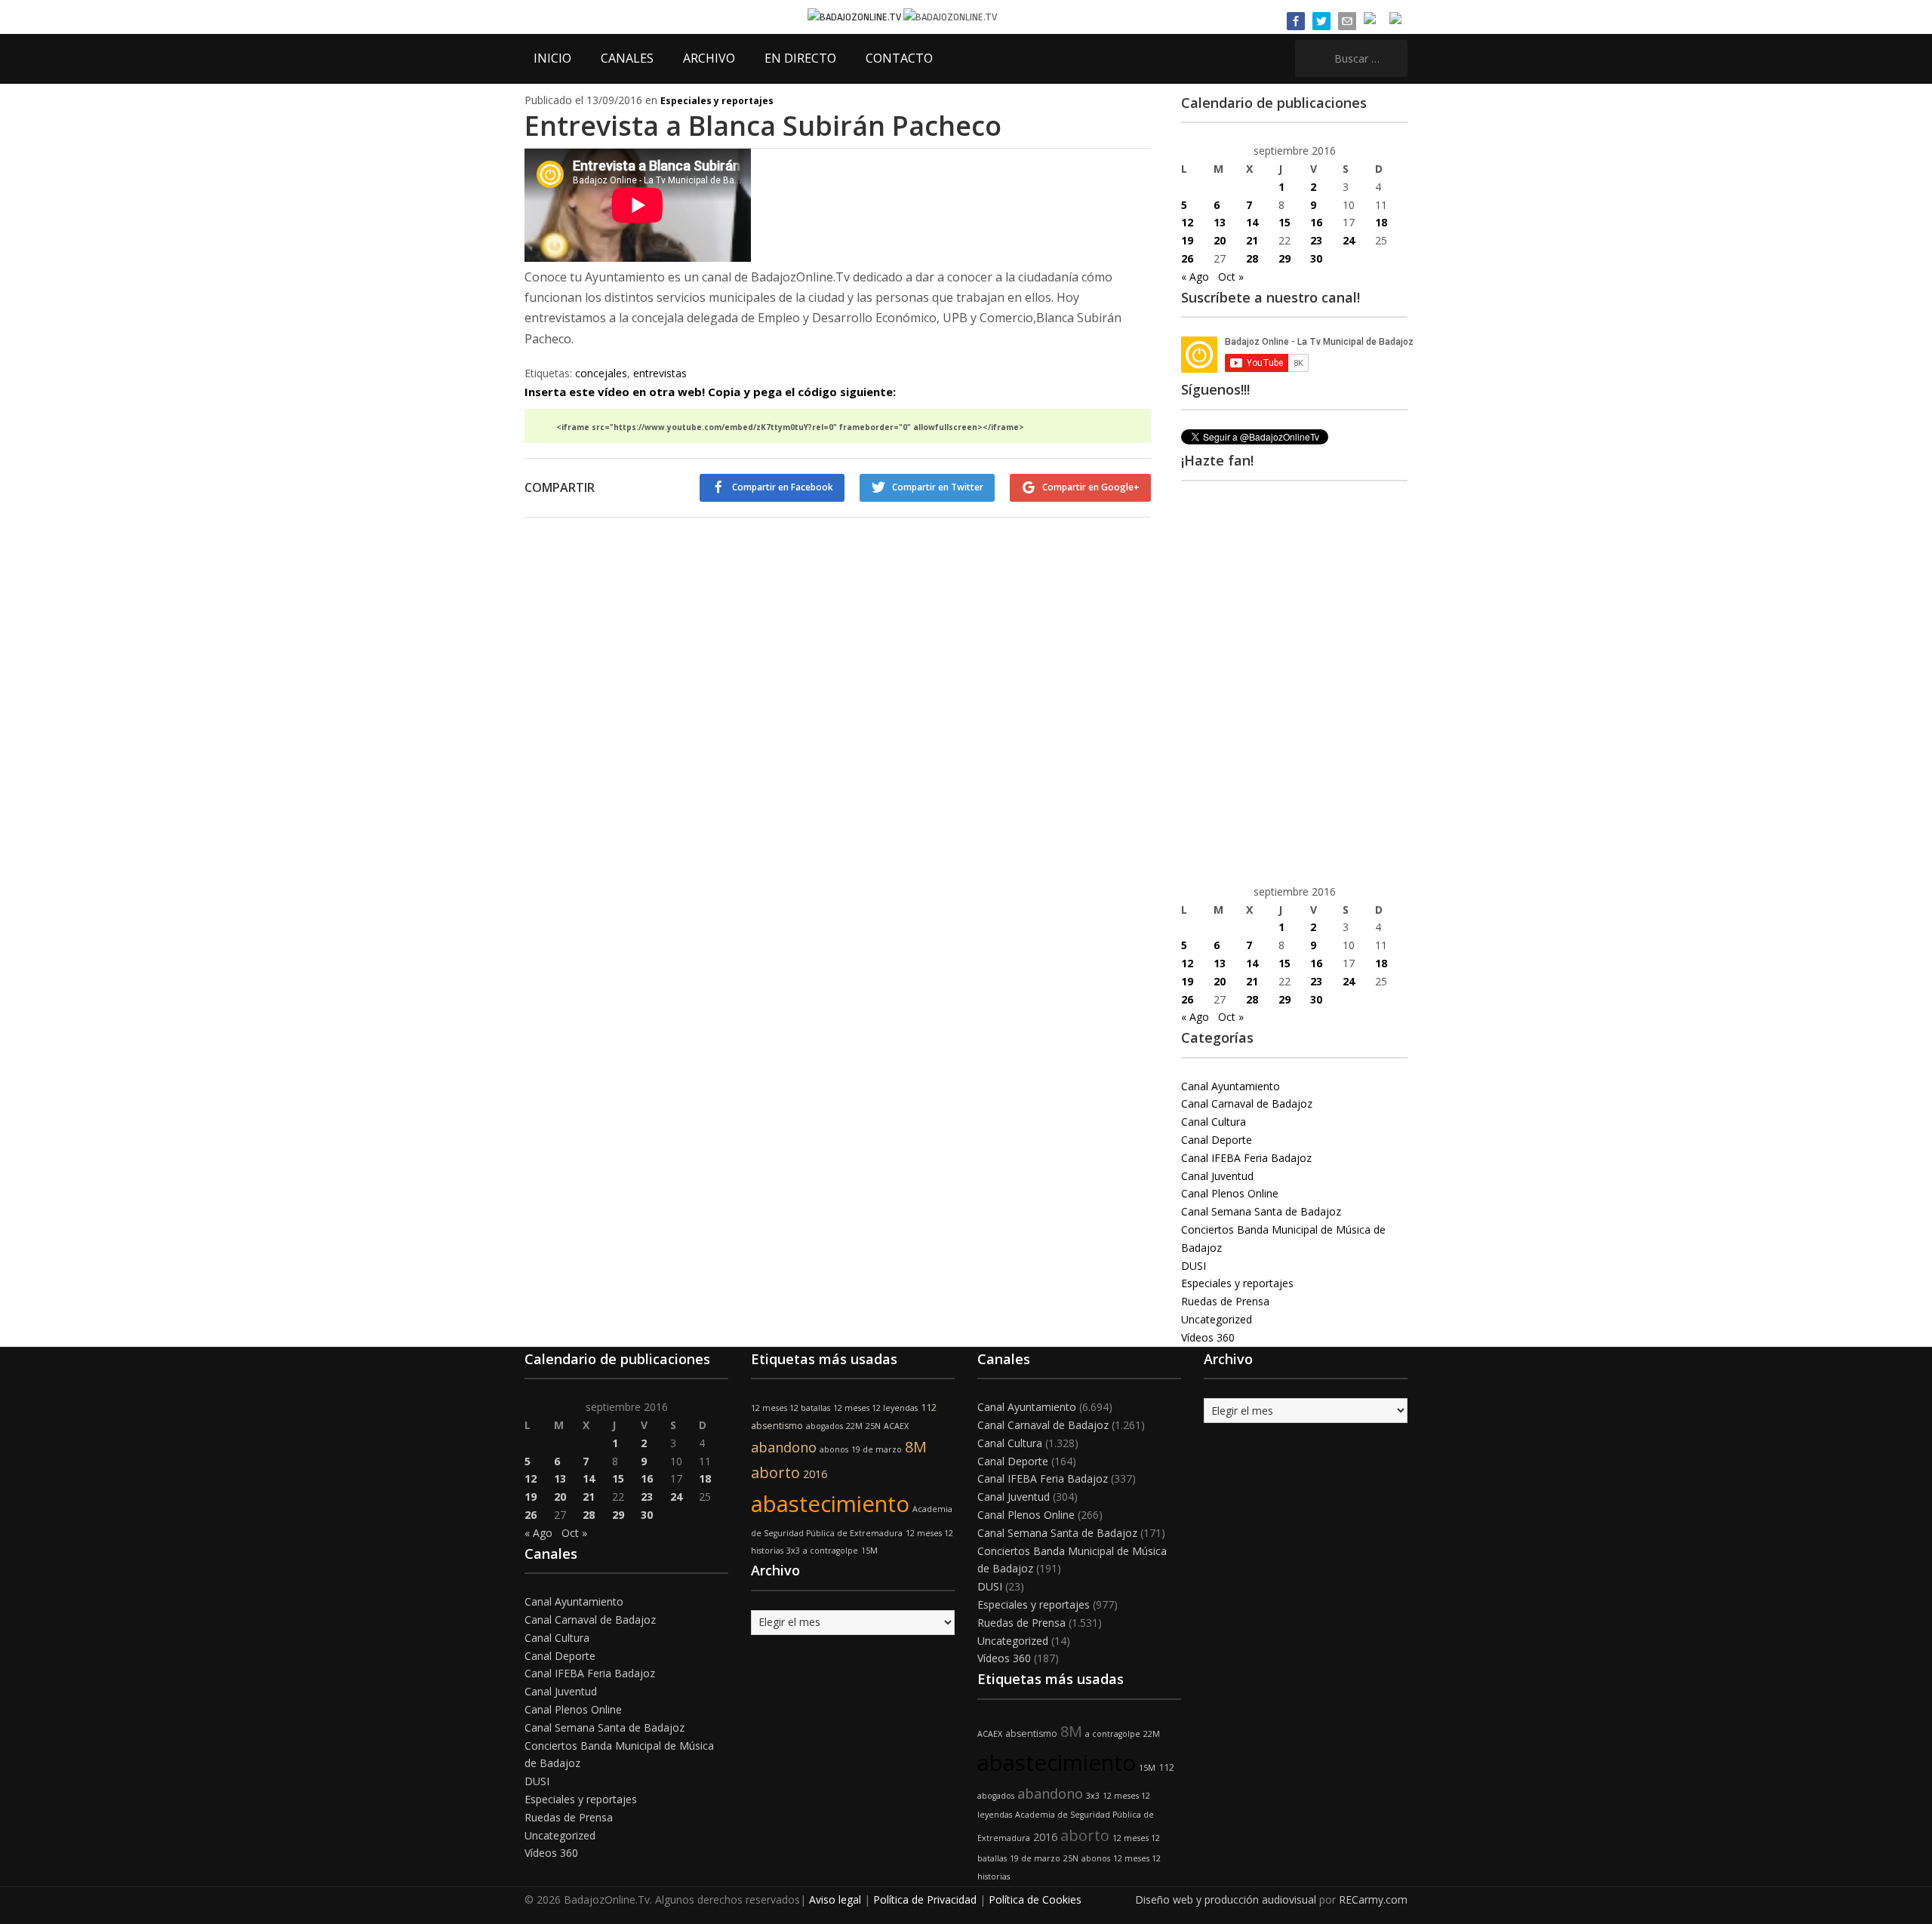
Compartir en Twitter (938, 487)
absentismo (777, 1426)
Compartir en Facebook (783, 487)
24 (1349, 240)
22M (854, 1426)
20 (1220, 240)
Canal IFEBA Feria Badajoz (1246, 1158)
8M (916, 1447)
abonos (834, 1449)
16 (1316, 222)
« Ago (1195, 277)
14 (1252, 222)
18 (1381, 222)
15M (869, 1551)
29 (1284, 258)
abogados (824, 1426)
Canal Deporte (1217, 1140)
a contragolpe (831, 1551)
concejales (601, 373)
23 (1316, 240)
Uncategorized (1217, 1319)
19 (1187, 240)
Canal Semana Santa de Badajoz (1261, 1211)
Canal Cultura (1214, 1122)
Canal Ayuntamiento (1231, 1086)
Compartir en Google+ (1091, 487)
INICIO (552, 58)
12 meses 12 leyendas (875, 1408)
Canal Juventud (1217, 1176)
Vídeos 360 (1208, 1337)
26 (1187, 258)
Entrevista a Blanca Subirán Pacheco (763, 126)
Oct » (1231, 277)
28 (1252, 258)
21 (1252, 240)
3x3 (793, 1551)
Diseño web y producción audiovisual (1226, 1899)
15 (1284, 222)
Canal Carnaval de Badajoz (1247, 1103)
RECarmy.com (1373, 1899)
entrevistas (660, 373)
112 (929, 1408)
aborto (775, 1472)
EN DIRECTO (800, 58)
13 (1220, 222)
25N (873, 1426)
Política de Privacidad (925, 1899)
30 (1316, 258)
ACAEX (896, 1426)
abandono (784, 1447)
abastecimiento (830, 1504)
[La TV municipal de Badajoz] (855, 16)
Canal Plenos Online (1230, 1193)
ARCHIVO (709, 58)
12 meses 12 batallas (791, 1408)
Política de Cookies (1035, 1899)
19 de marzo (877, 1449)
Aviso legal (835, 1899)
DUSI (1194, 1266)
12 (1187, 222)
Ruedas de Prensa (1225, 1301)
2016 (815, 1474)
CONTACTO (899, 58)
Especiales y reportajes (717, 101)
